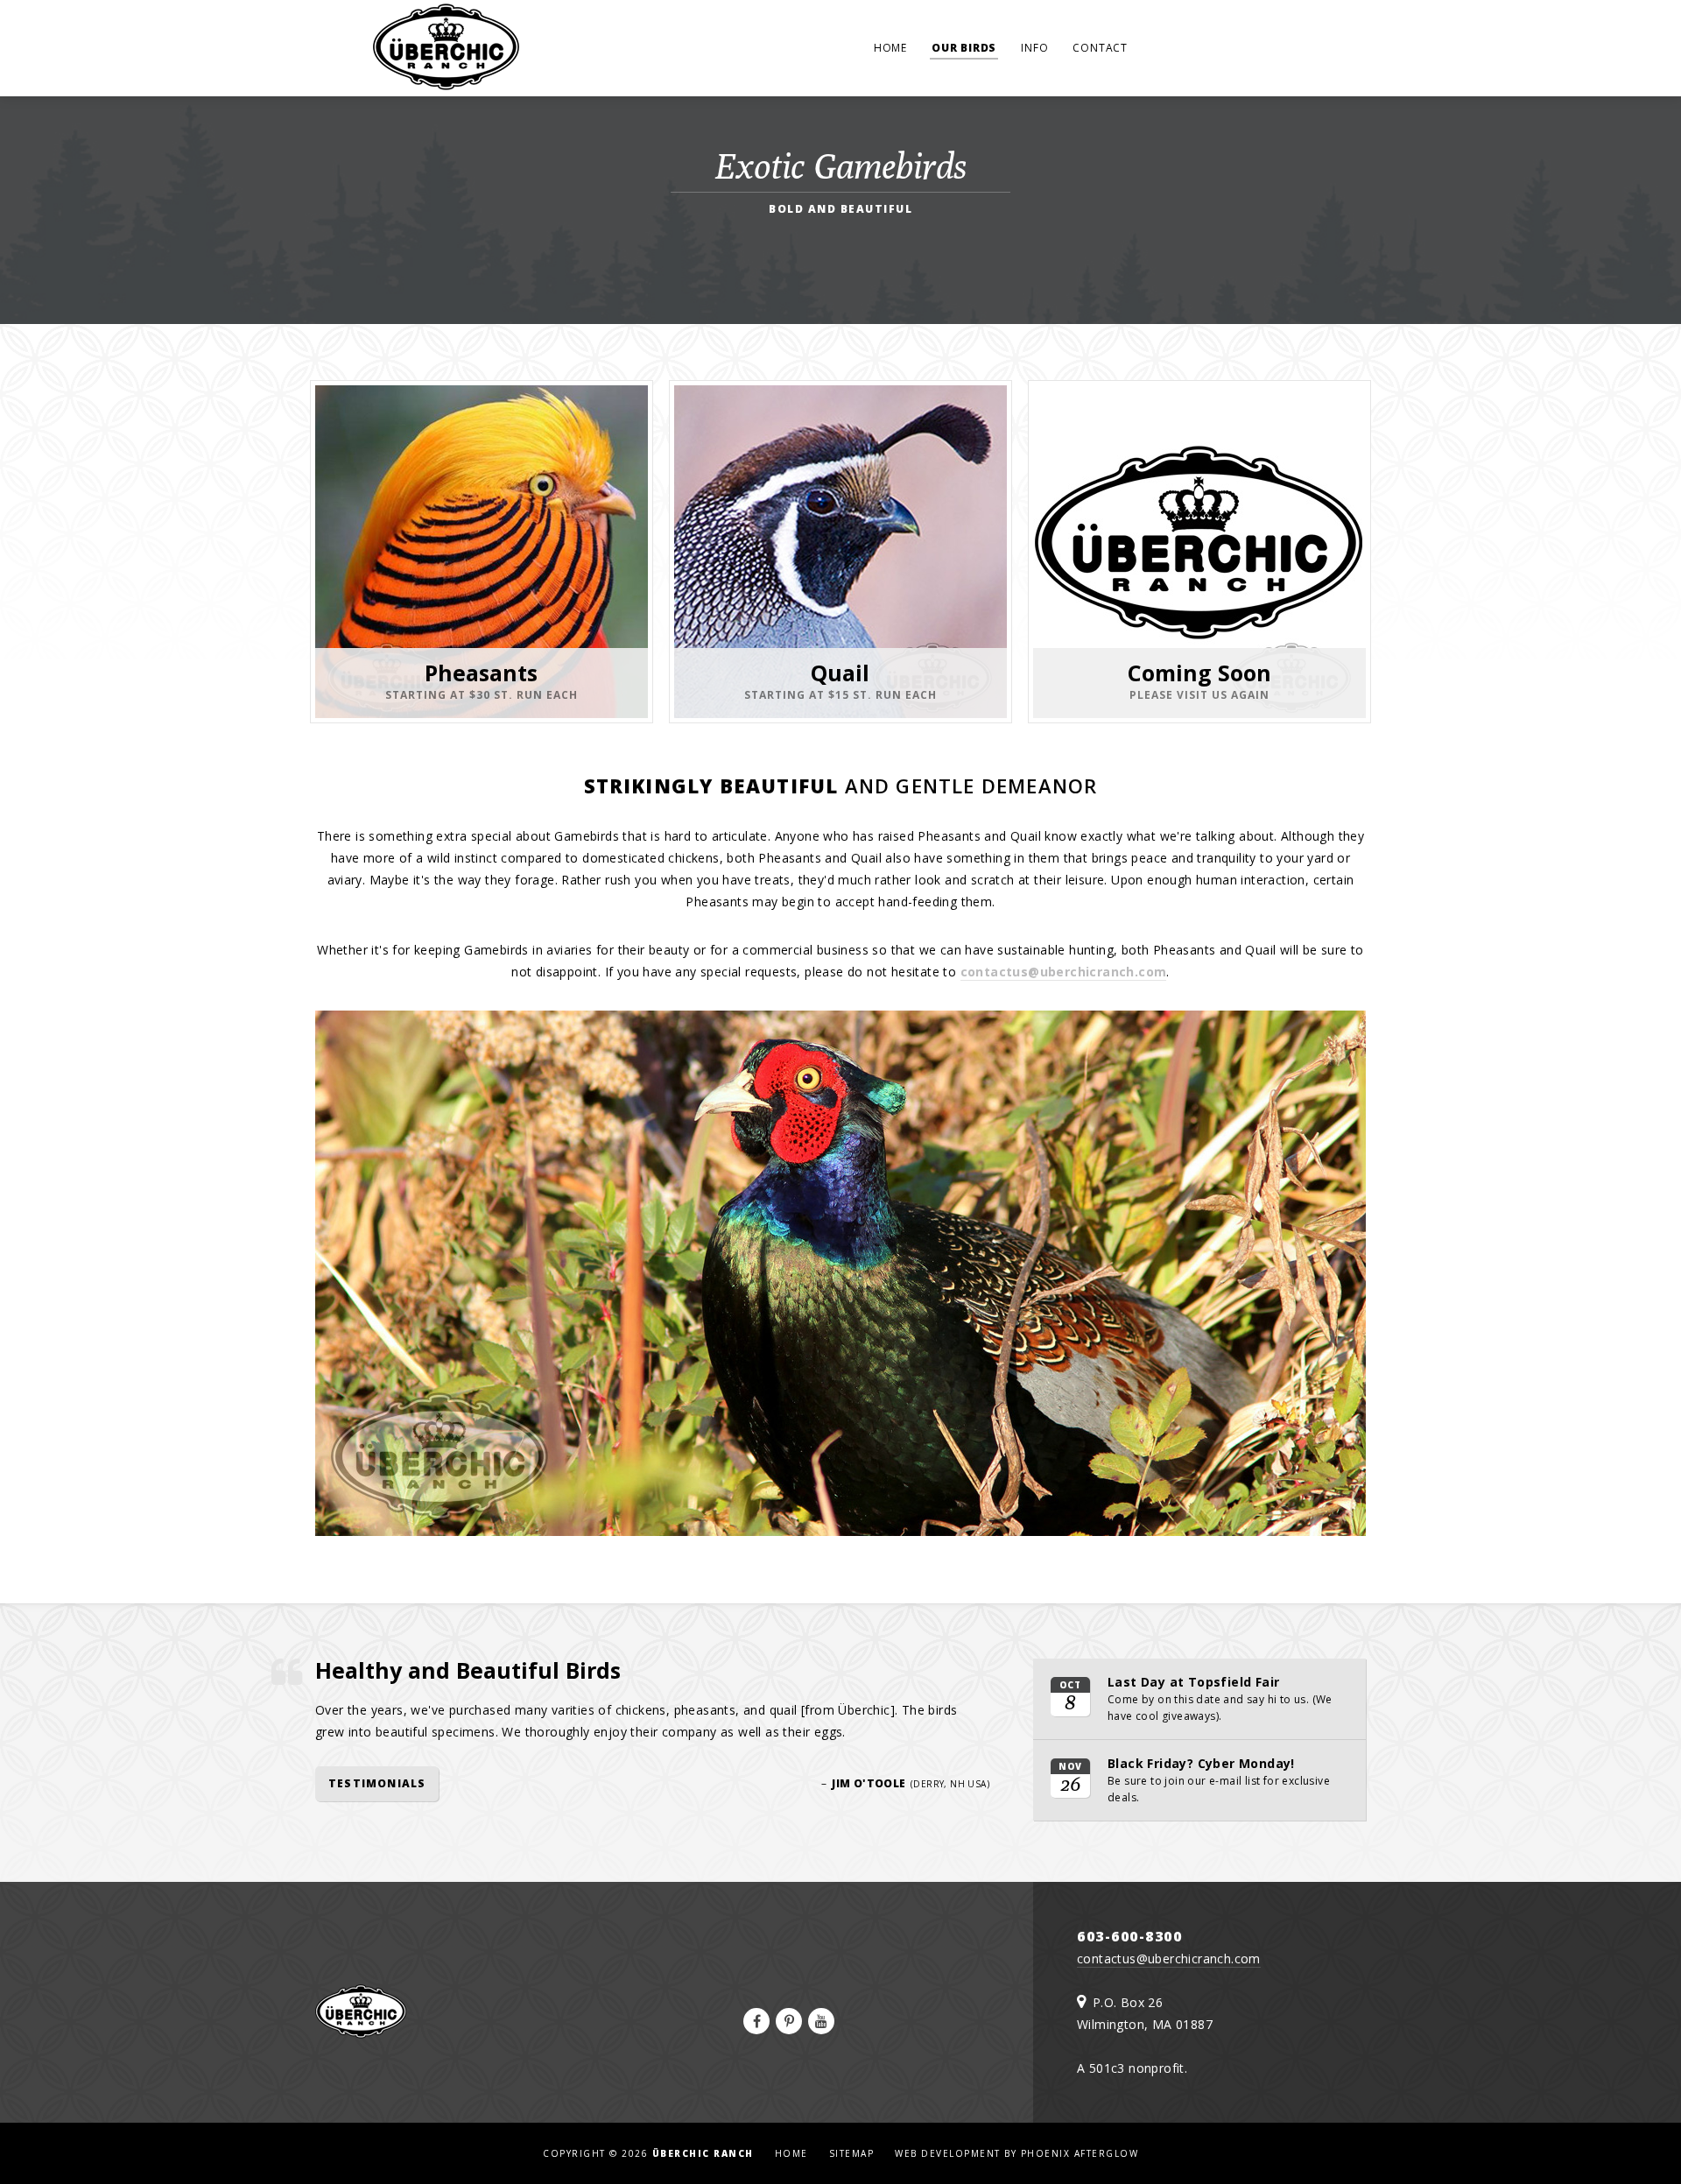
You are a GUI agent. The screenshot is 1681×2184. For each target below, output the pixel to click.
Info (1034, 48)
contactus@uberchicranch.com (1064, 972)
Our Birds (964, 48)
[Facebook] (756, 2021)
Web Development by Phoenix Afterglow (1016, 2153)
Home (890, 48)
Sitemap (852, 2153)
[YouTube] (821, 2021)
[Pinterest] (789, 2021)
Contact (1100, 48)
